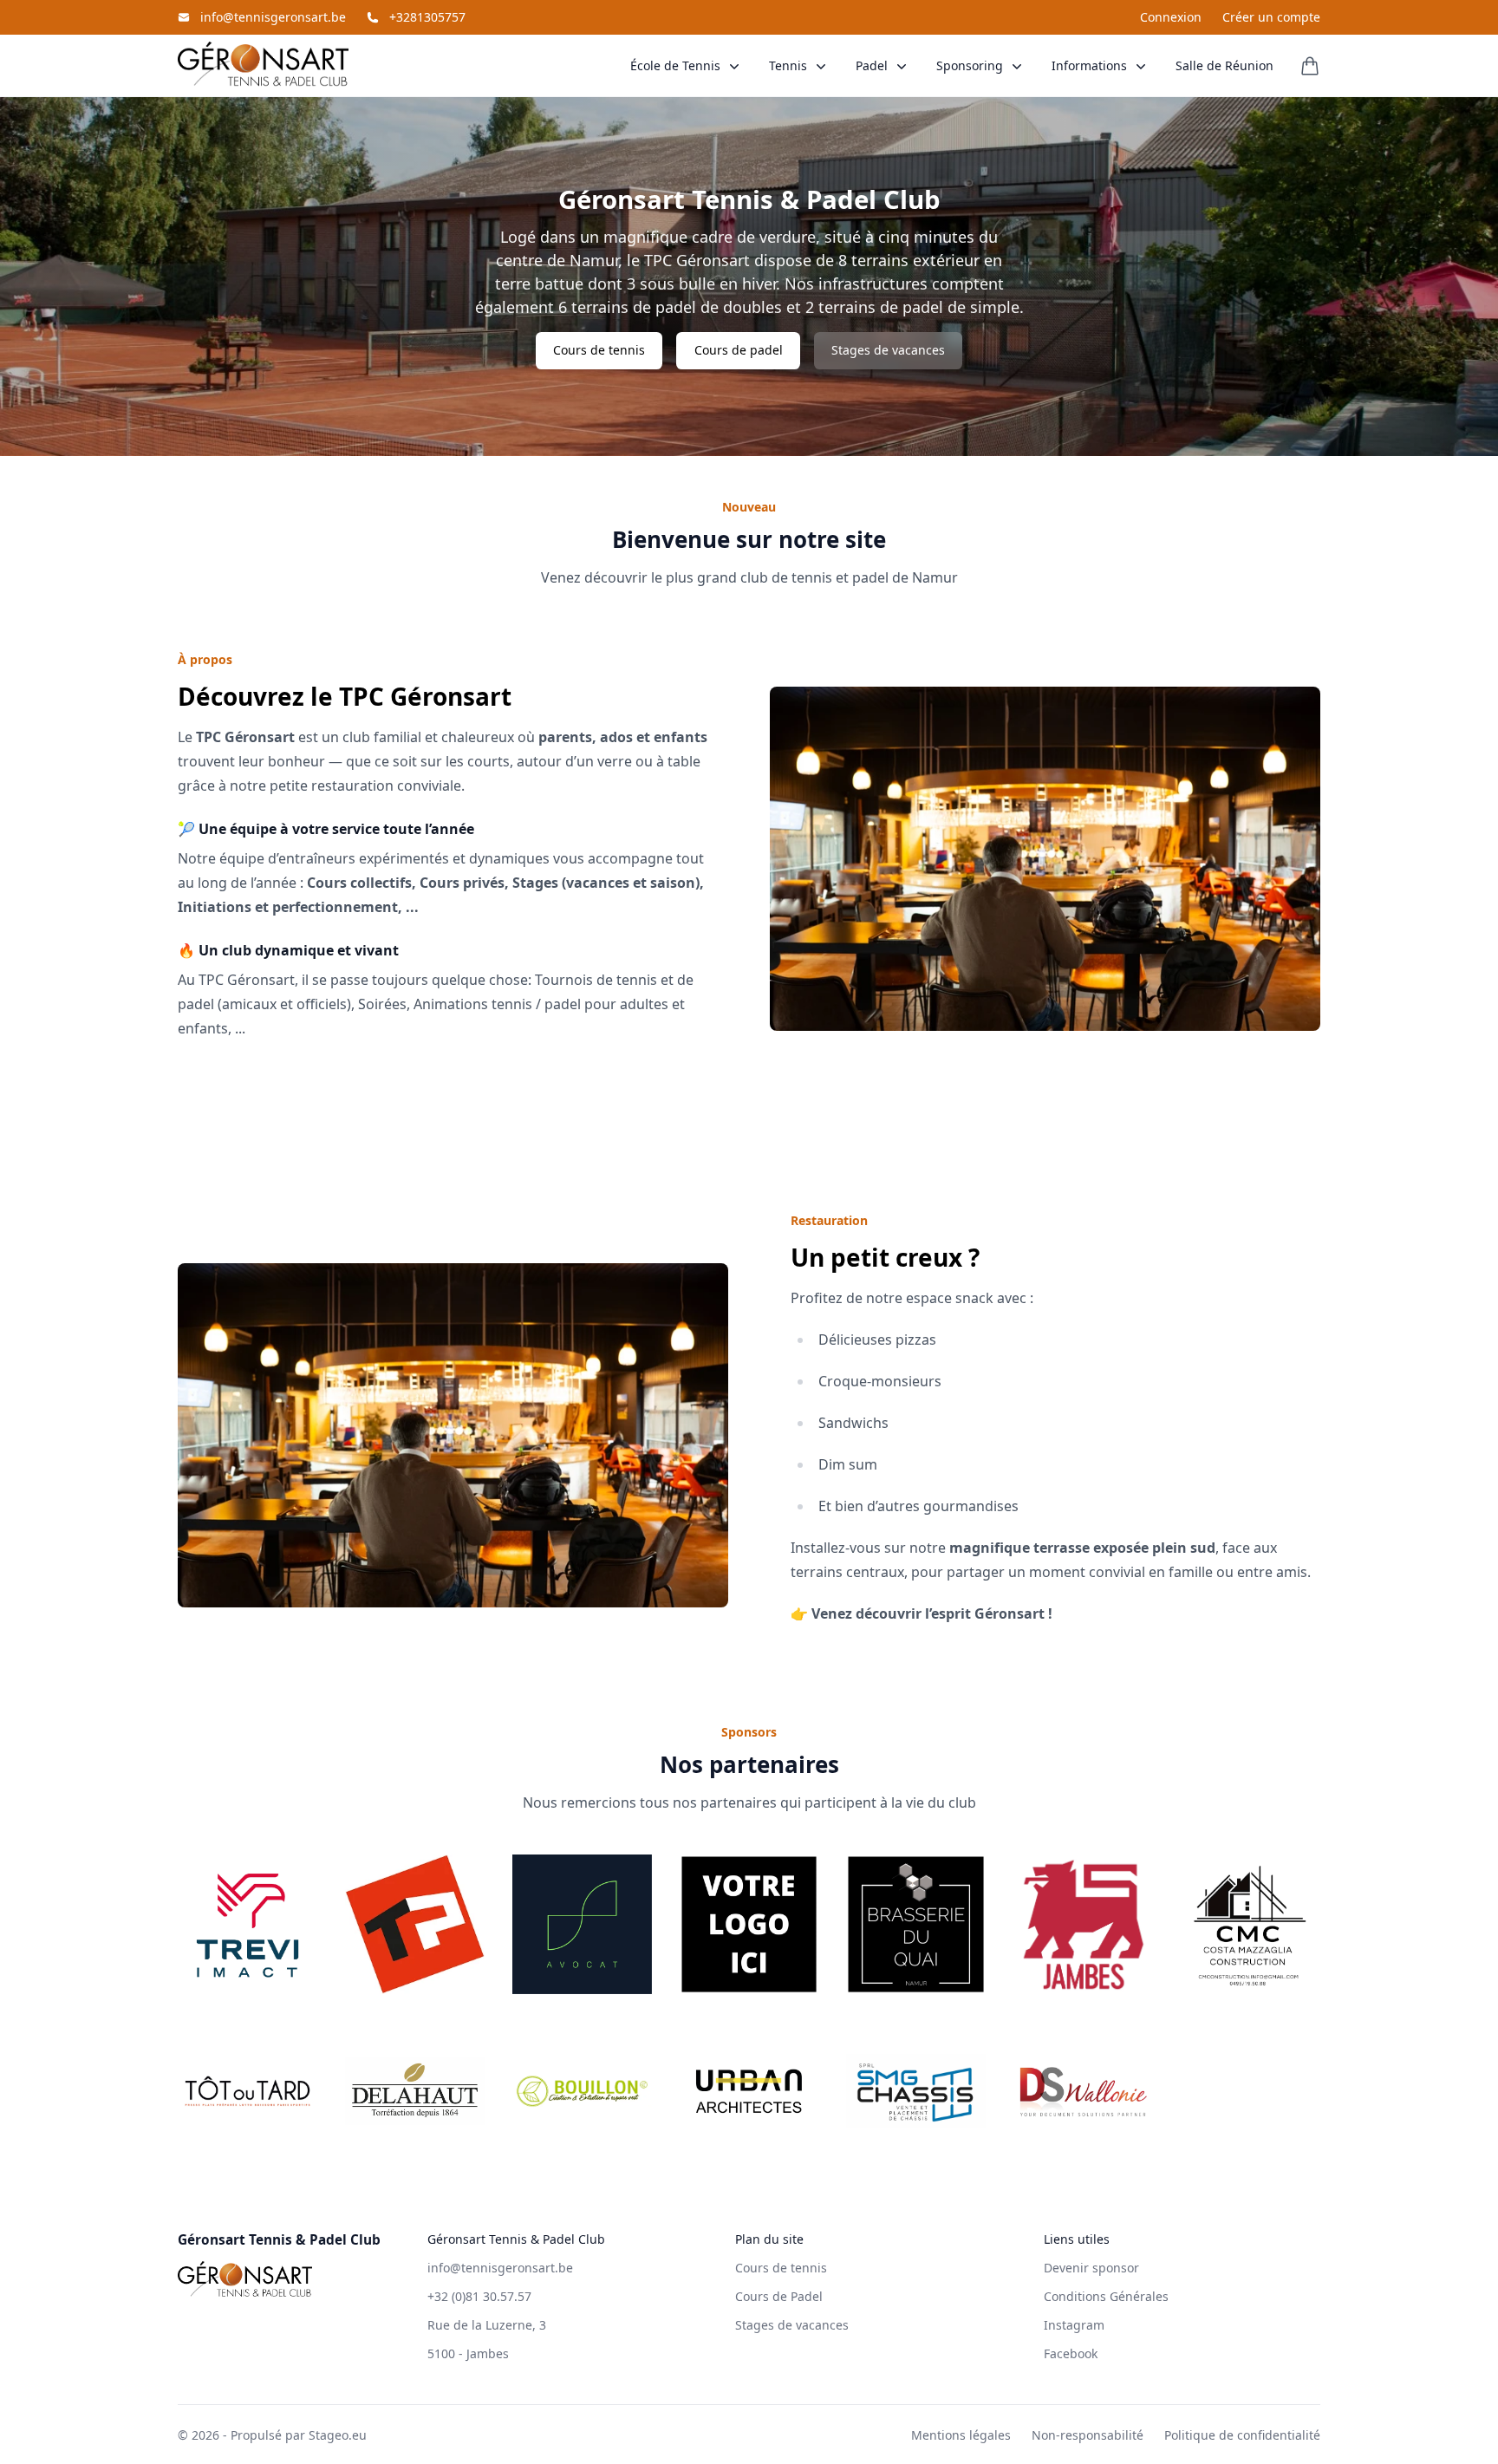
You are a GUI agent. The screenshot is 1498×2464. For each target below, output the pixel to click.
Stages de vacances (888, 350)
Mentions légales (961, 2435)
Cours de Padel (779, 2296)
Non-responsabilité (1088, 2435)
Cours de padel (739, 350)
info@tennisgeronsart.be (273, 17)
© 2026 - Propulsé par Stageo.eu (272, 2435)
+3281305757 (427, 17)
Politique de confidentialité (1242, 2435)
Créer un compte (1271, 17)
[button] (687, 65)
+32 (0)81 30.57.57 (479, 2296)
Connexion (1171, 17)
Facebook (1071, 2353)
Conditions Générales (1106, 2296)
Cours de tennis (599, 350)
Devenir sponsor (1091, 2268)
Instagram (1074, 2325)
